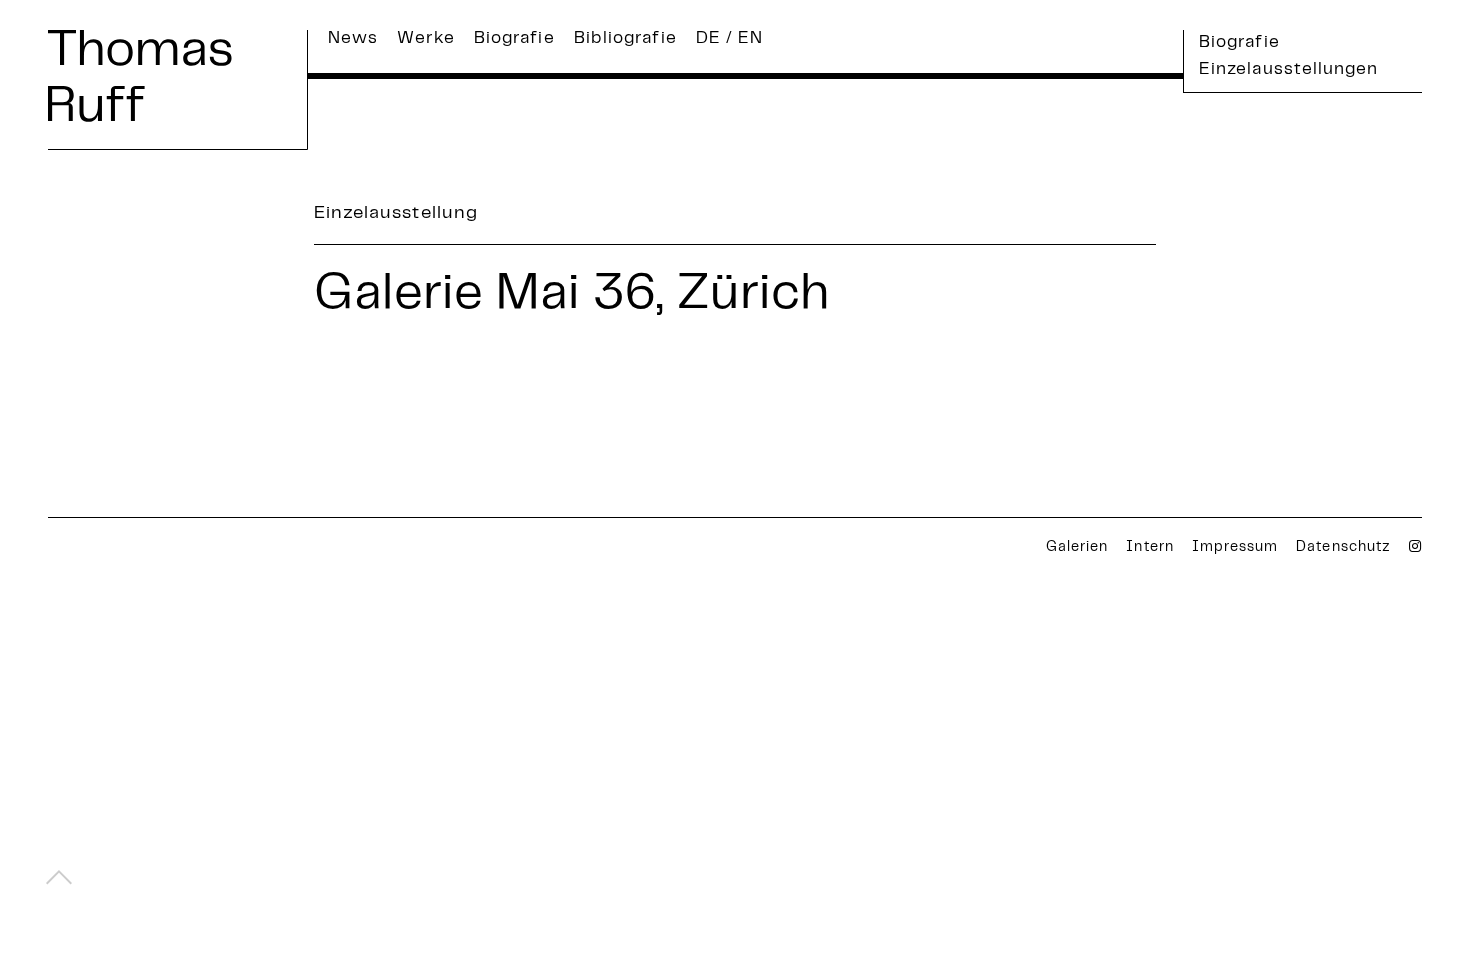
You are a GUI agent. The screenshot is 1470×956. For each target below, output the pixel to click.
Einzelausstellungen (1289, 70)
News (353, 39)
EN (750, 39)
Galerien (1077, 548)
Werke (425, 39)
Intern (1149, 548)
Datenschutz (1343, 548)
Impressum (1235, 548)
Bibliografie (625, 39)
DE (708, 39)
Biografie (514, 39)
